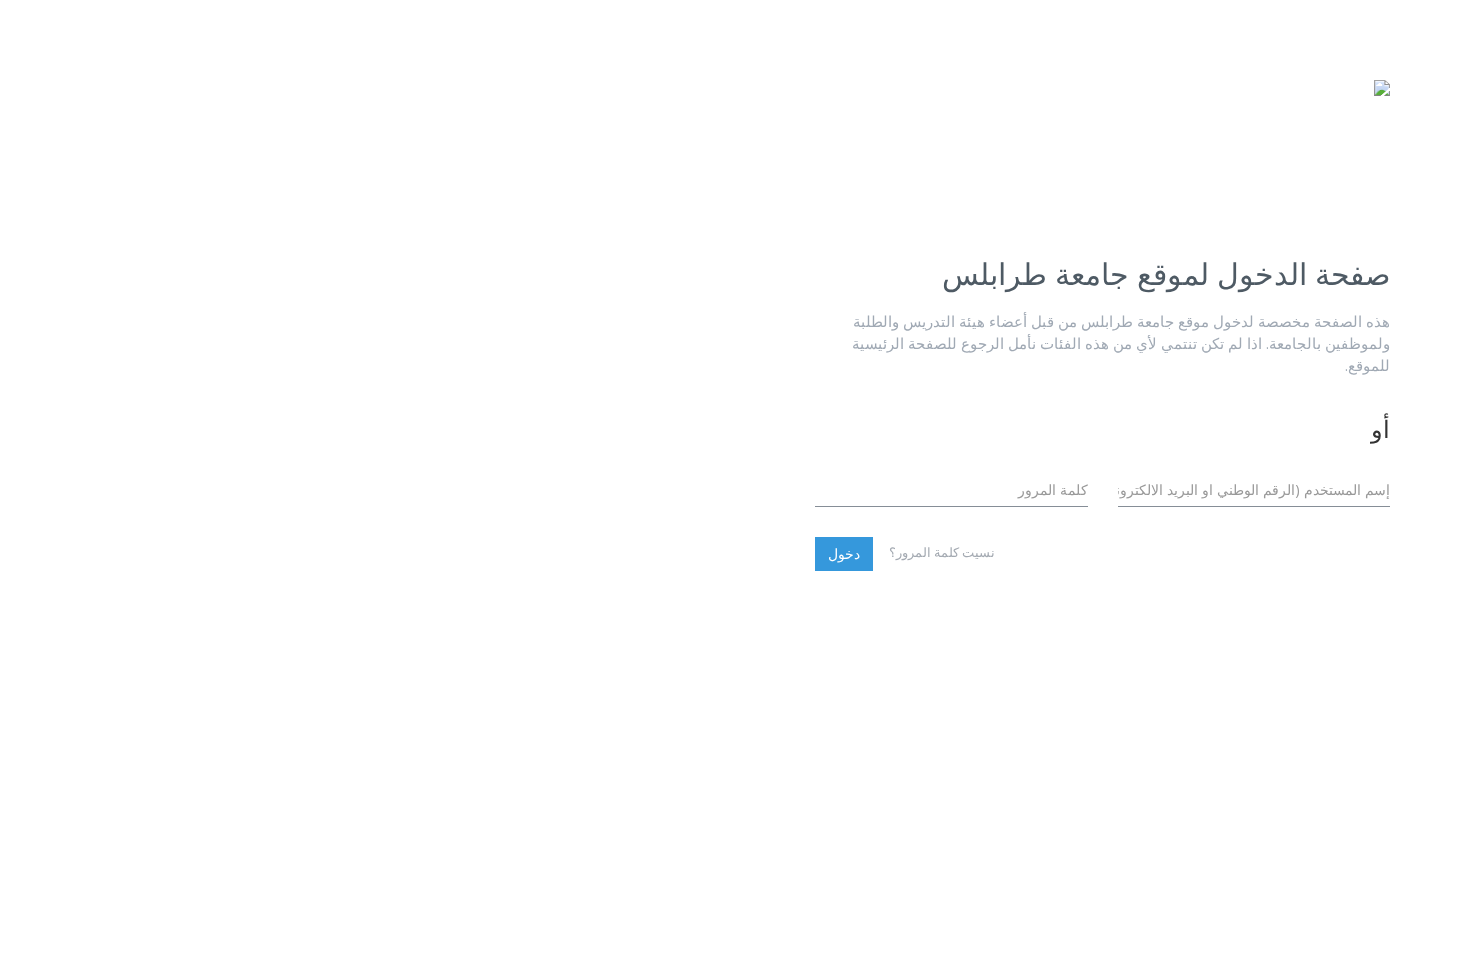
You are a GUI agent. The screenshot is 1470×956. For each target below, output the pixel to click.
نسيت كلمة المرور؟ (942, 552)
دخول (844, 553)
